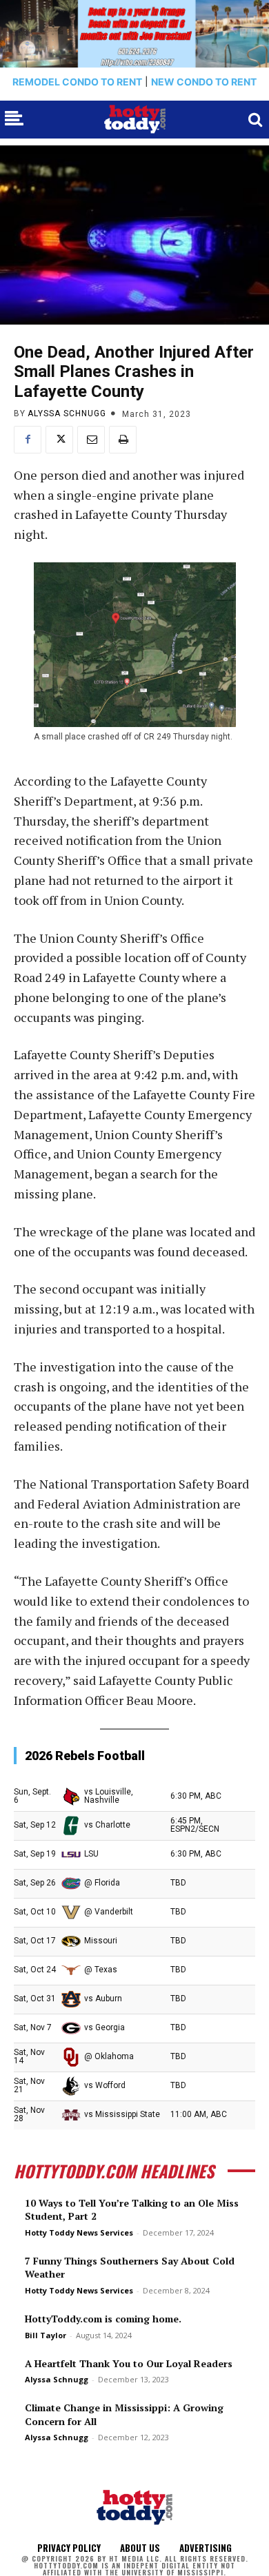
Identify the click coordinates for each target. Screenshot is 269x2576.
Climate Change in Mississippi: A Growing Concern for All (124, 2414)
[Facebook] (28, 440)
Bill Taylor (46, 2335)
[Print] (123, 440)
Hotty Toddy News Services (79, 2232)
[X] (59, 440)
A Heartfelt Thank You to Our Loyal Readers (129, 2363)
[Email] (91, 440)
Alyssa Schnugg (67, 413)
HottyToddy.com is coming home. (103, 2319)
